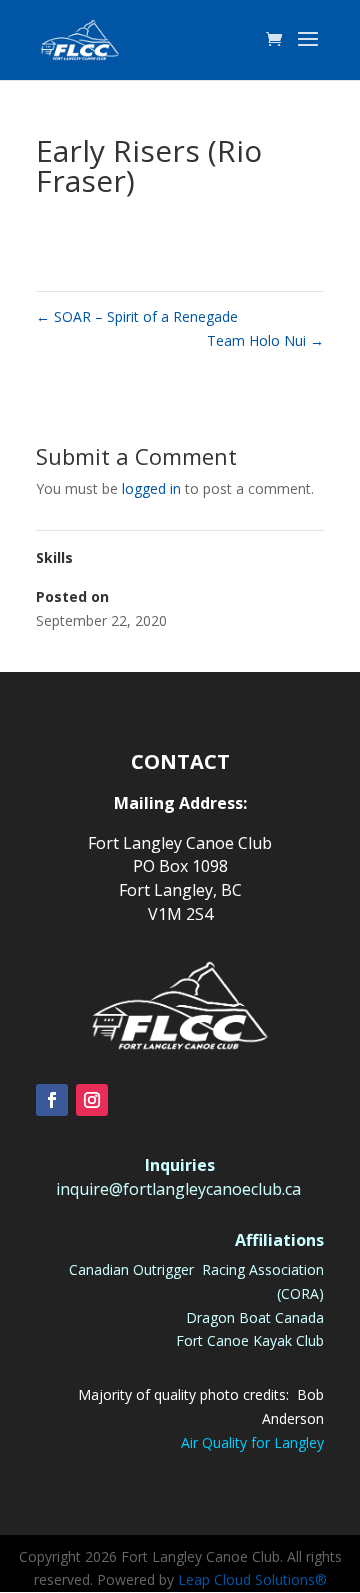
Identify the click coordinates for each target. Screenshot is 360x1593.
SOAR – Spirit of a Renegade (137, 316)
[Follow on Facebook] (52, 1100)
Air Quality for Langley (252, 1442)
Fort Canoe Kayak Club (250, 1340)
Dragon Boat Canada (255, 1317)
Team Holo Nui (265, 340)
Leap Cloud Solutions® (252, 1579)
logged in (151, 488)
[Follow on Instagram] (92, 1100)
